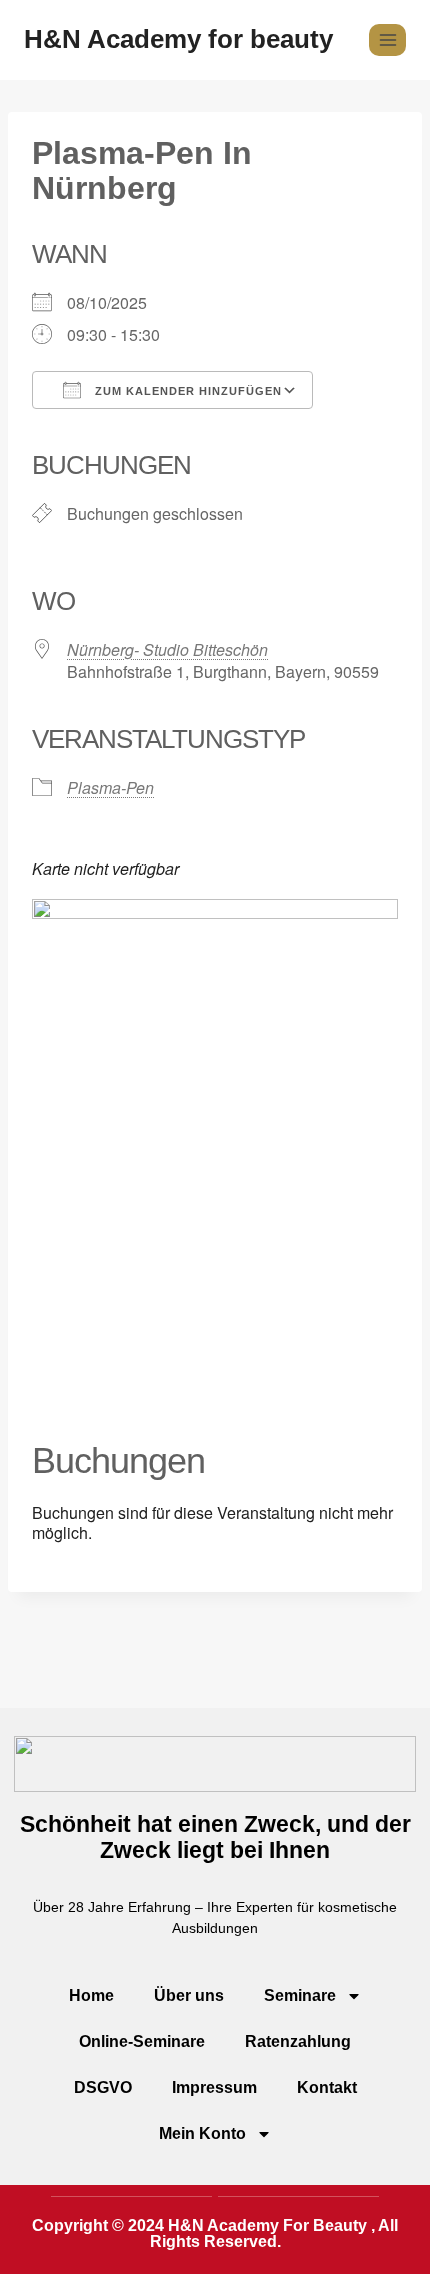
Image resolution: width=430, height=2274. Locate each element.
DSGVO (103, 2087)
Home (91, 1995)
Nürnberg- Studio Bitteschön (167, 649)
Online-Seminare (142, 2041)
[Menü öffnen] (387, 39)
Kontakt (327, 2087)
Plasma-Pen (110, 787)
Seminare (300, 1995)
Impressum (214, 2087)
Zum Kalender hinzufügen (186, 391)
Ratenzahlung (298, 2041)
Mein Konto (202, 2133)
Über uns (189, 1995)
